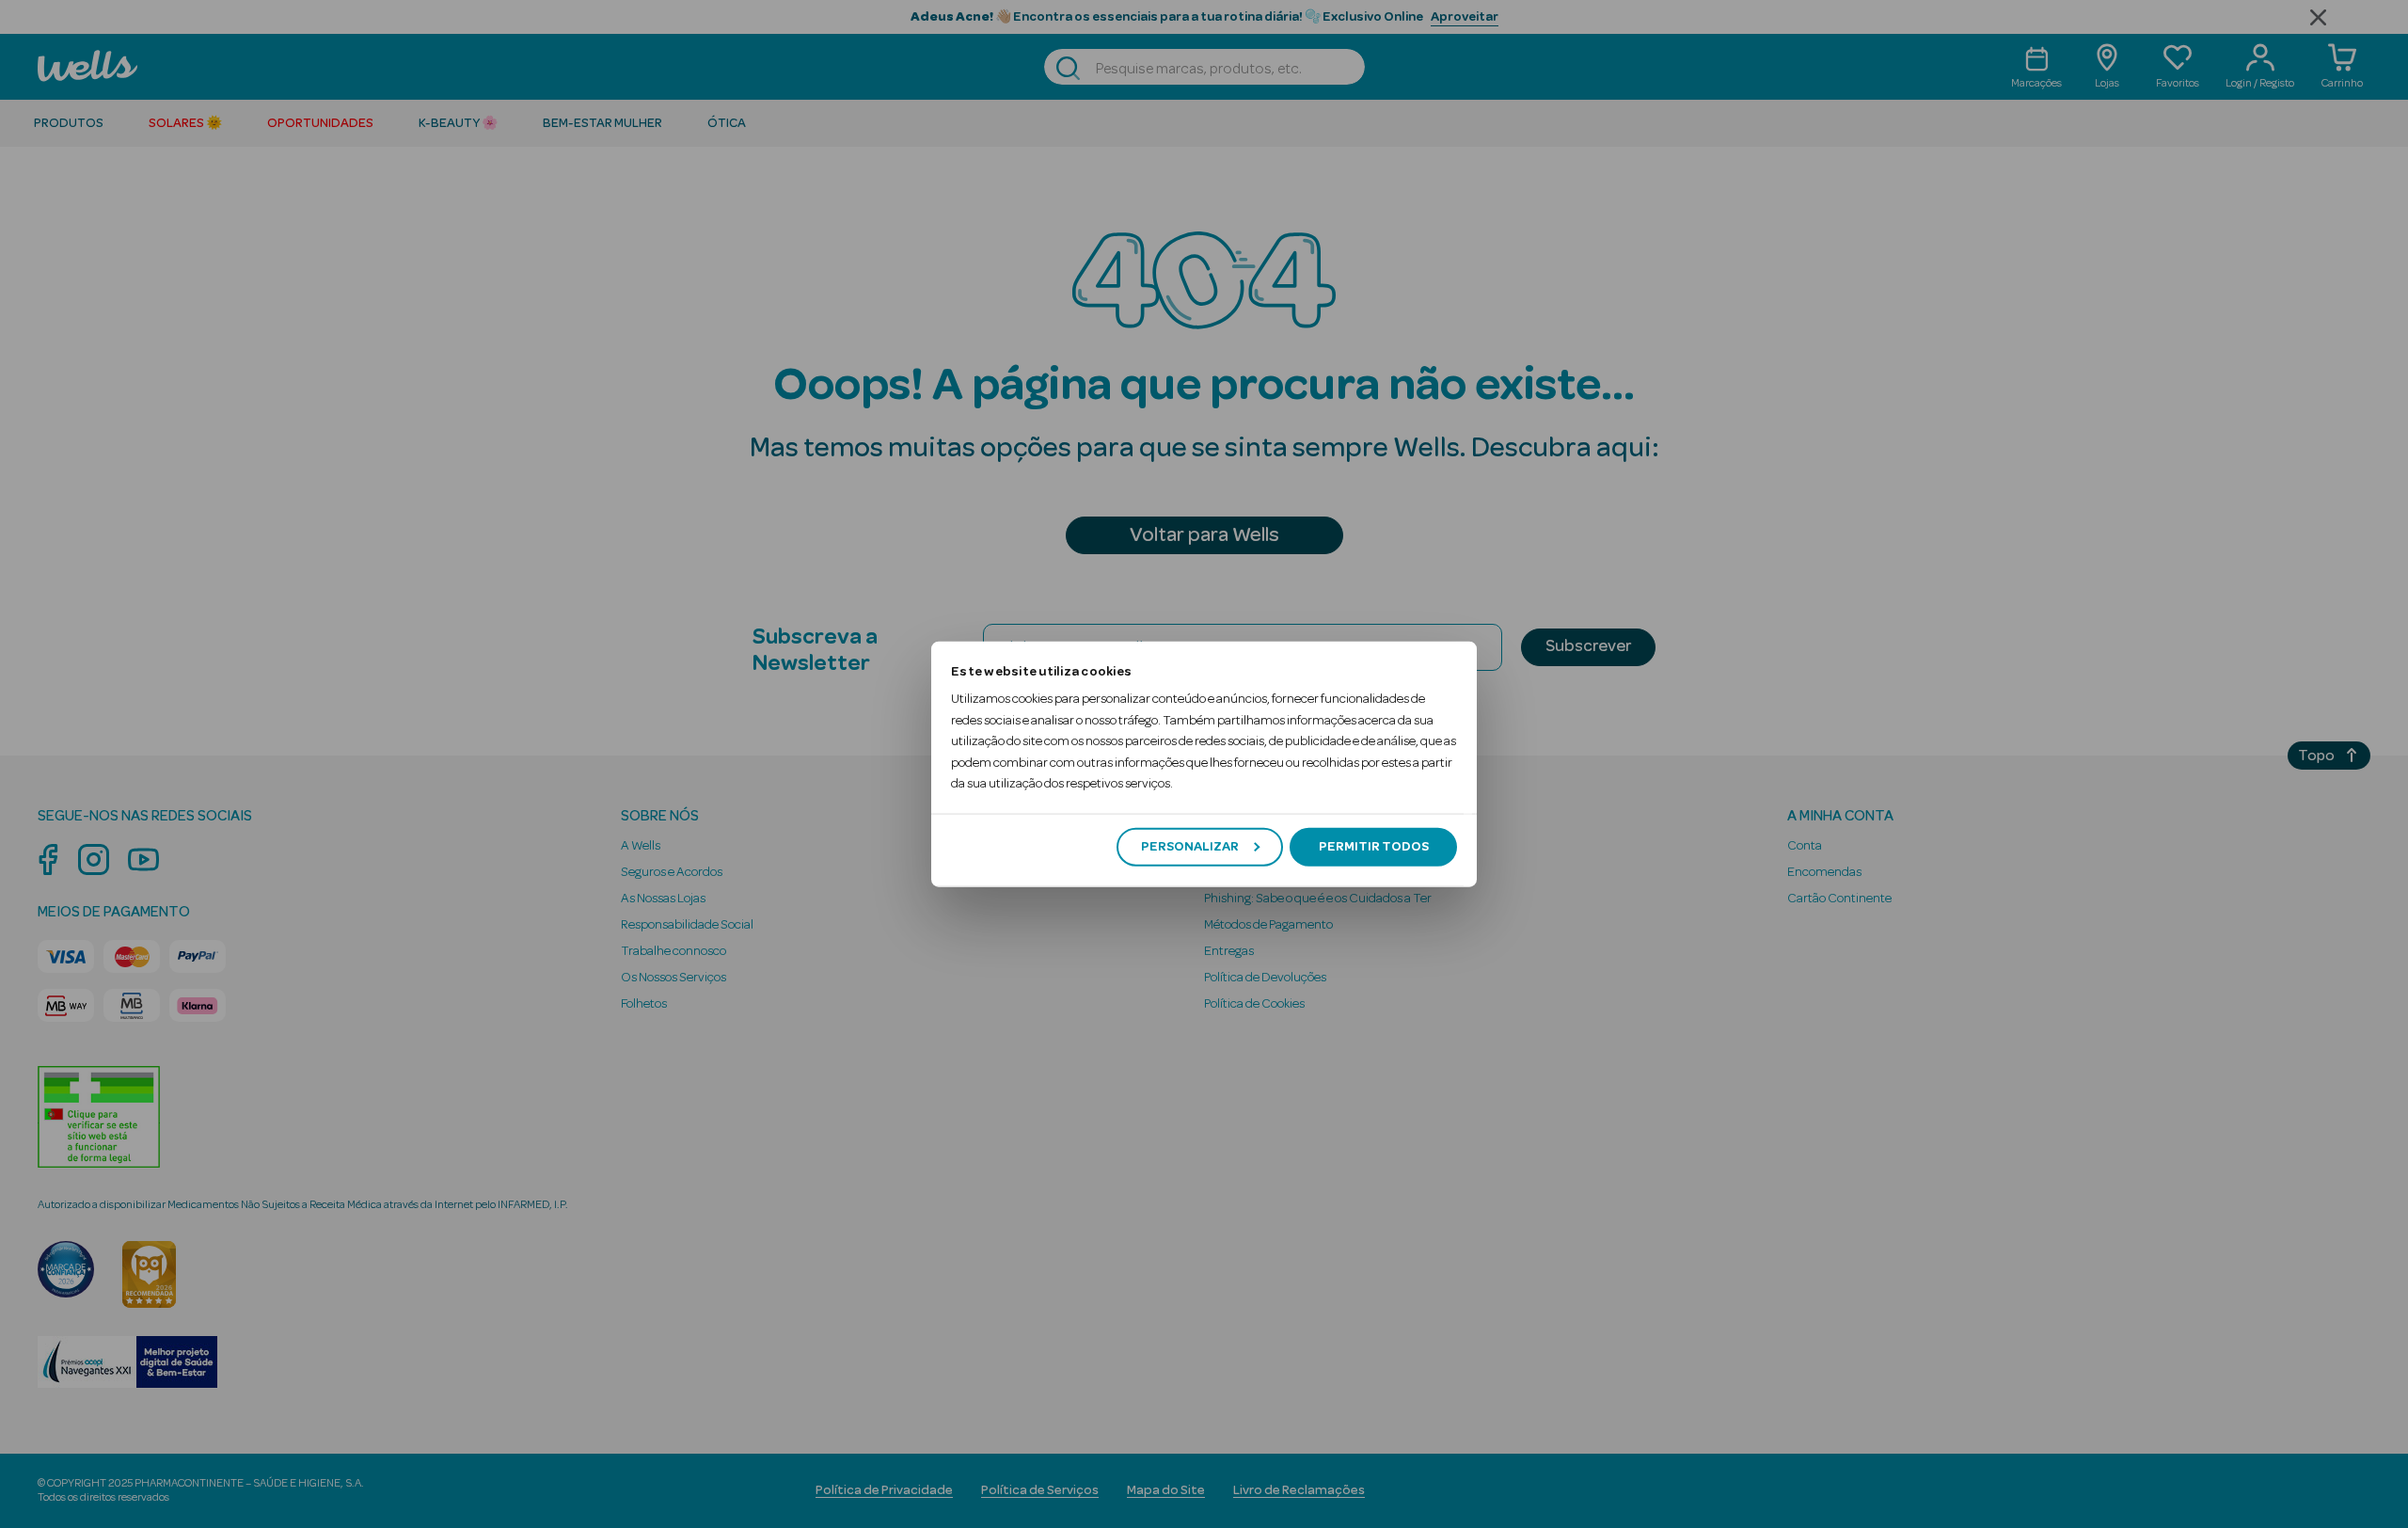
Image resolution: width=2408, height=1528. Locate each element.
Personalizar (1190, 847)
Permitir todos (1374, 847)
